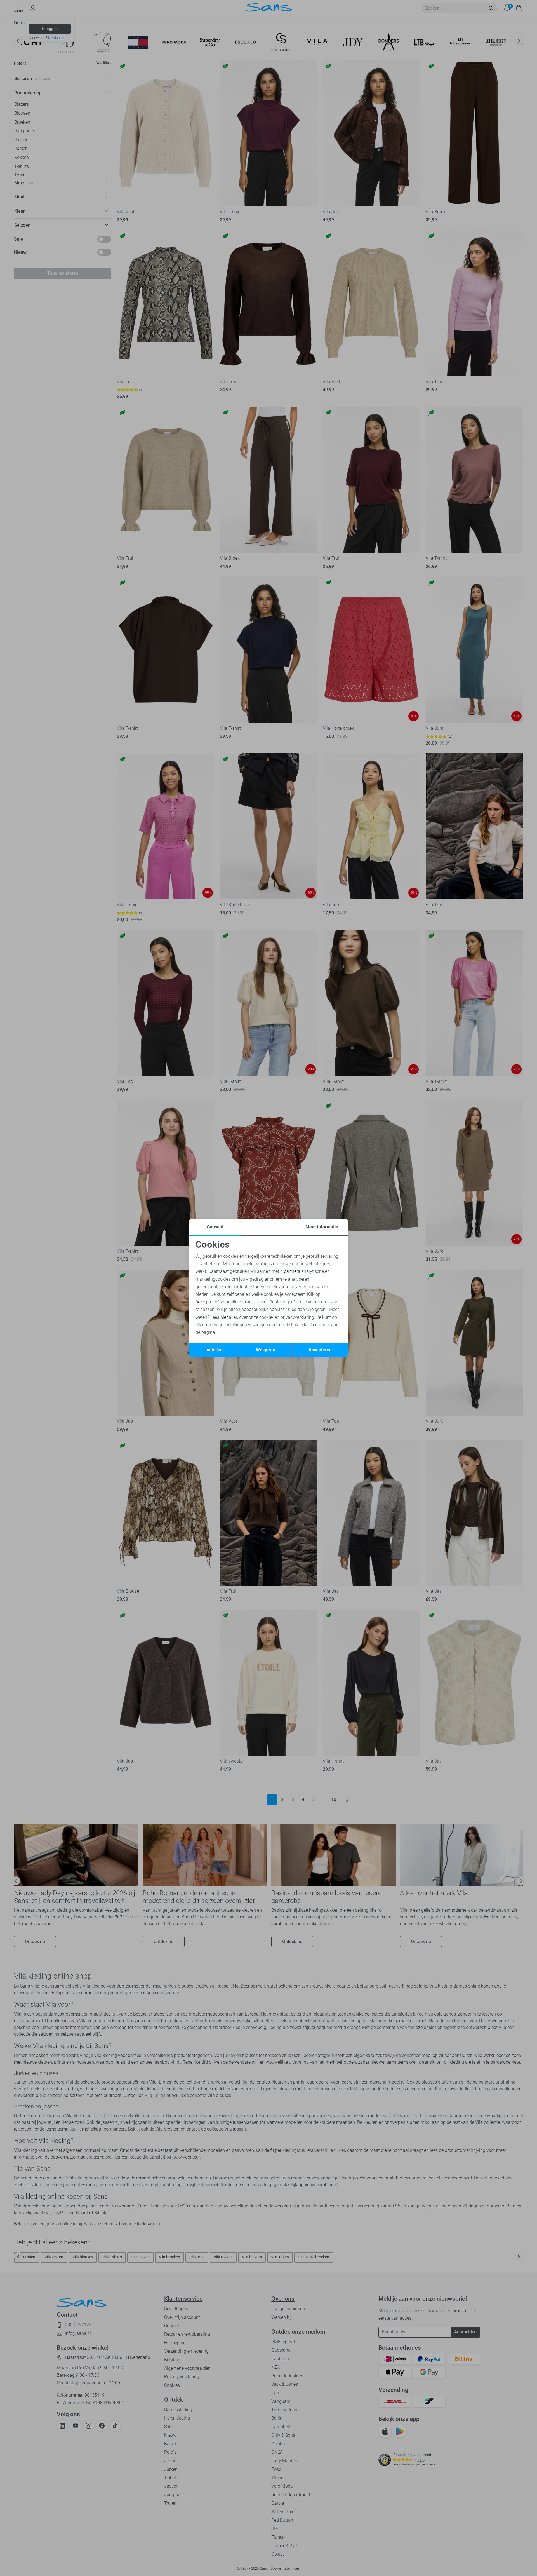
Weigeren (266, 1350)
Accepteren (320, 1350)
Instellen (214, 1350)
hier (224, 1317)
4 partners (290, 1271)
